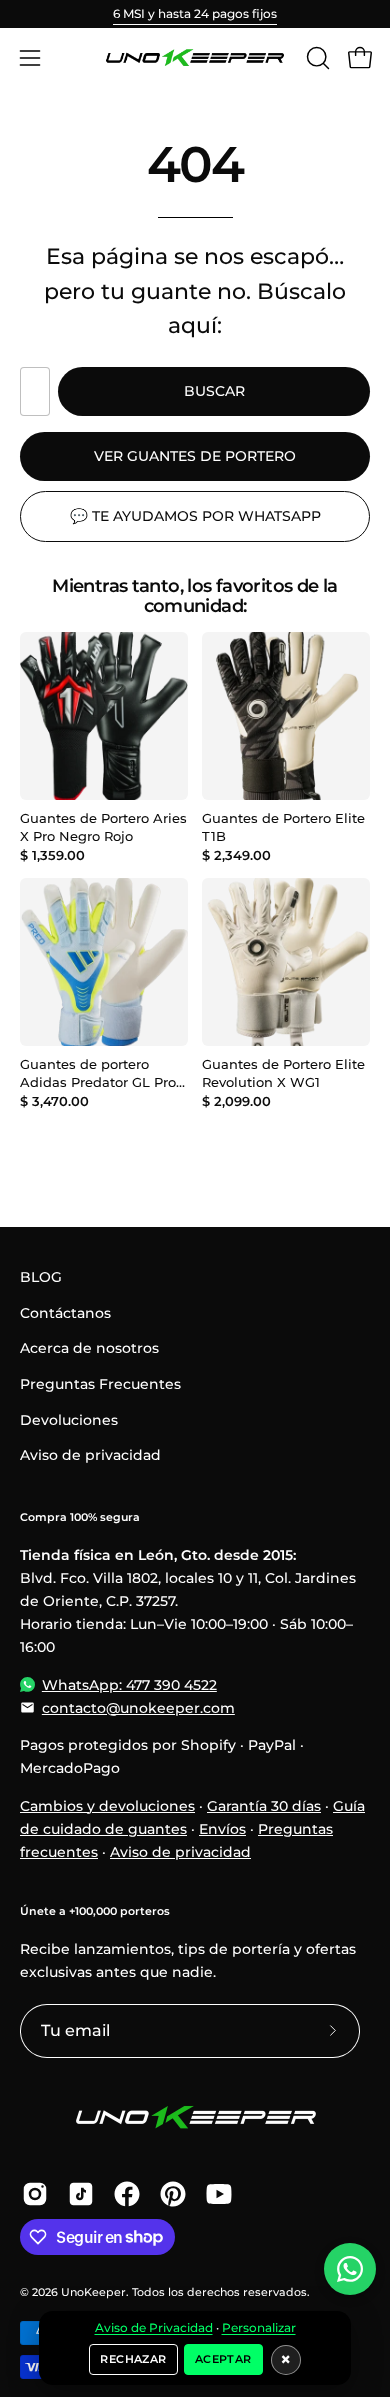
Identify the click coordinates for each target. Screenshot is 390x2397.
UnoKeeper (93, 2292)
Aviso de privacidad (90, 1455)
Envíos (222, 1829)
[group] (195, 14)
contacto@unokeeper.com (138, 1708)
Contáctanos (65, 1313)
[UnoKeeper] (195, 58)
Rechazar (133, 2359)
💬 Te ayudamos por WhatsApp (195, 516)
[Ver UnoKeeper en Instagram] (35, 2194)
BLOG (41, 1277)
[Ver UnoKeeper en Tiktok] (81, 2194)
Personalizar (259, 2328)
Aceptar (223, 2359)
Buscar (214, 391)
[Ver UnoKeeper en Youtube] (219, 2194)
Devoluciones (69, 1420)
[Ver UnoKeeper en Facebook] (127, 2194)
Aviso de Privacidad (154, 2328)
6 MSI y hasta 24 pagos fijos (195, 13)
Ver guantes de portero (195, 456)
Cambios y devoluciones (107, 1806)
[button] (316, 58)
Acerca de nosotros (89, 1348)
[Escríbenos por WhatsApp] (350, 2269)
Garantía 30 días (264, 1806)
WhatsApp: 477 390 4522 (129, 1685)
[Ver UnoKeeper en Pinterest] (173, 2194)
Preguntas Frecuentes (100, 1384)
